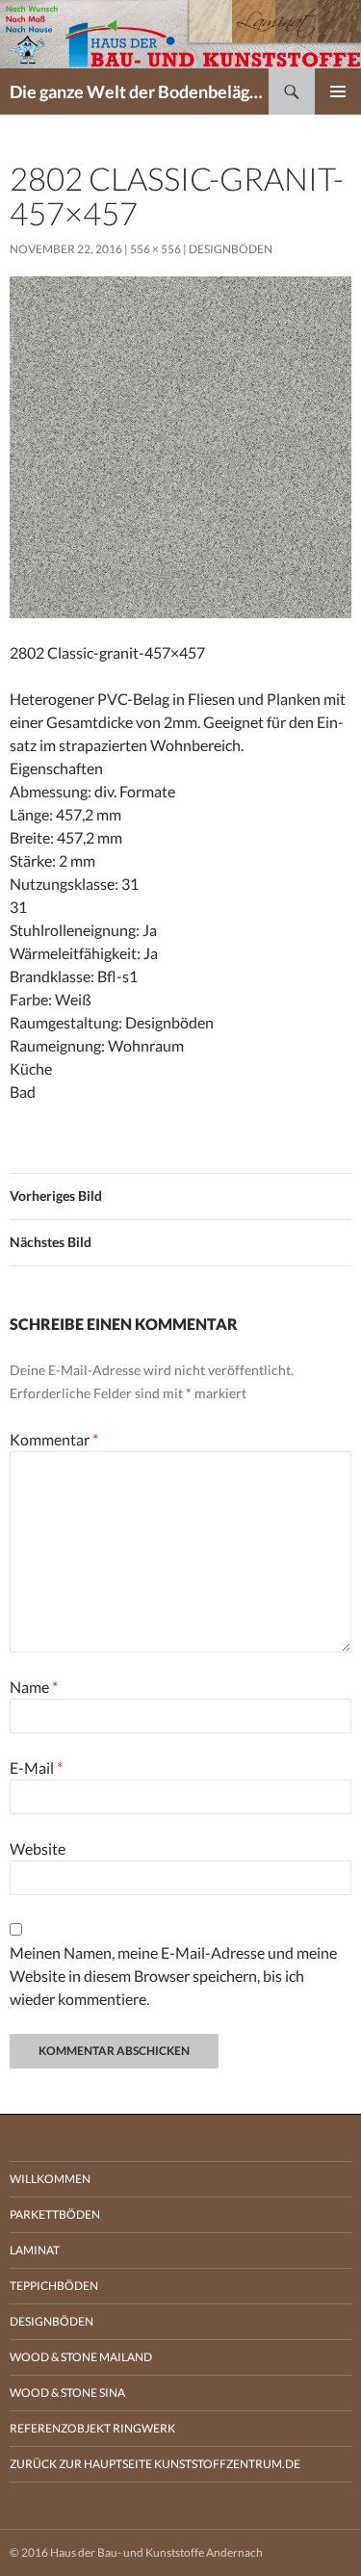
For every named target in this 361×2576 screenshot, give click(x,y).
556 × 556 (155, 249)
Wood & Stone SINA (67, 2393)
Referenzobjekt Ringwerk (92, 2428)
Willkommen (50, 2179)
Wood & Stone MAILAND (81, 2357)
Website (38, 1848)
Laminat (35, 2250)
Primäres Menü (338, 91)
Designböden (231, 249)
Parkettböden (55, 2214)
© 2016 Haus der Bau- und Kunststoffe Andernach (136, 2552)
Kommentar (54, 1439)
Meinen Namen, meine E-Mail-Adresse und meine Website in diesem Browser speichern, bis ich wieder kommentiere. (173, 1976)
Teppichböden (54, 2286)
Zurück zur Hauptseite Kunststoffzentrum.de (155, 2464)
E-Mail (36, 1768)
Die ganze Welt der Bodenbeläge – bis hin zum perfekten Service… (139, 91)
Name (34, 1687)
